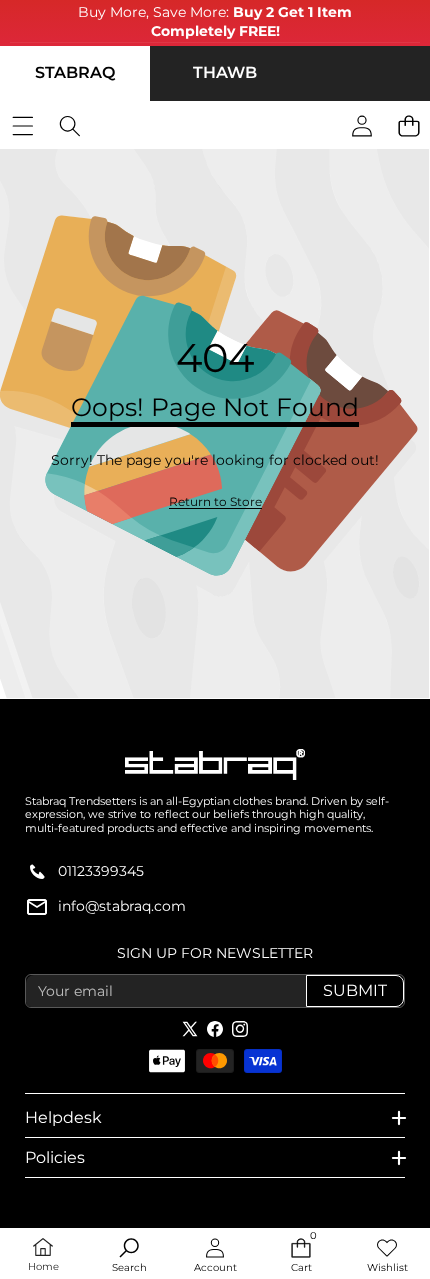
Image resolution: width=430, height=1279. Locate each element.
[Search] (69, 126)
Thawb (225, 72)
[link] (215, 502)
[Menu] (22, 126)
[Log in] (361, 126)
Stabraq (75, 72)
